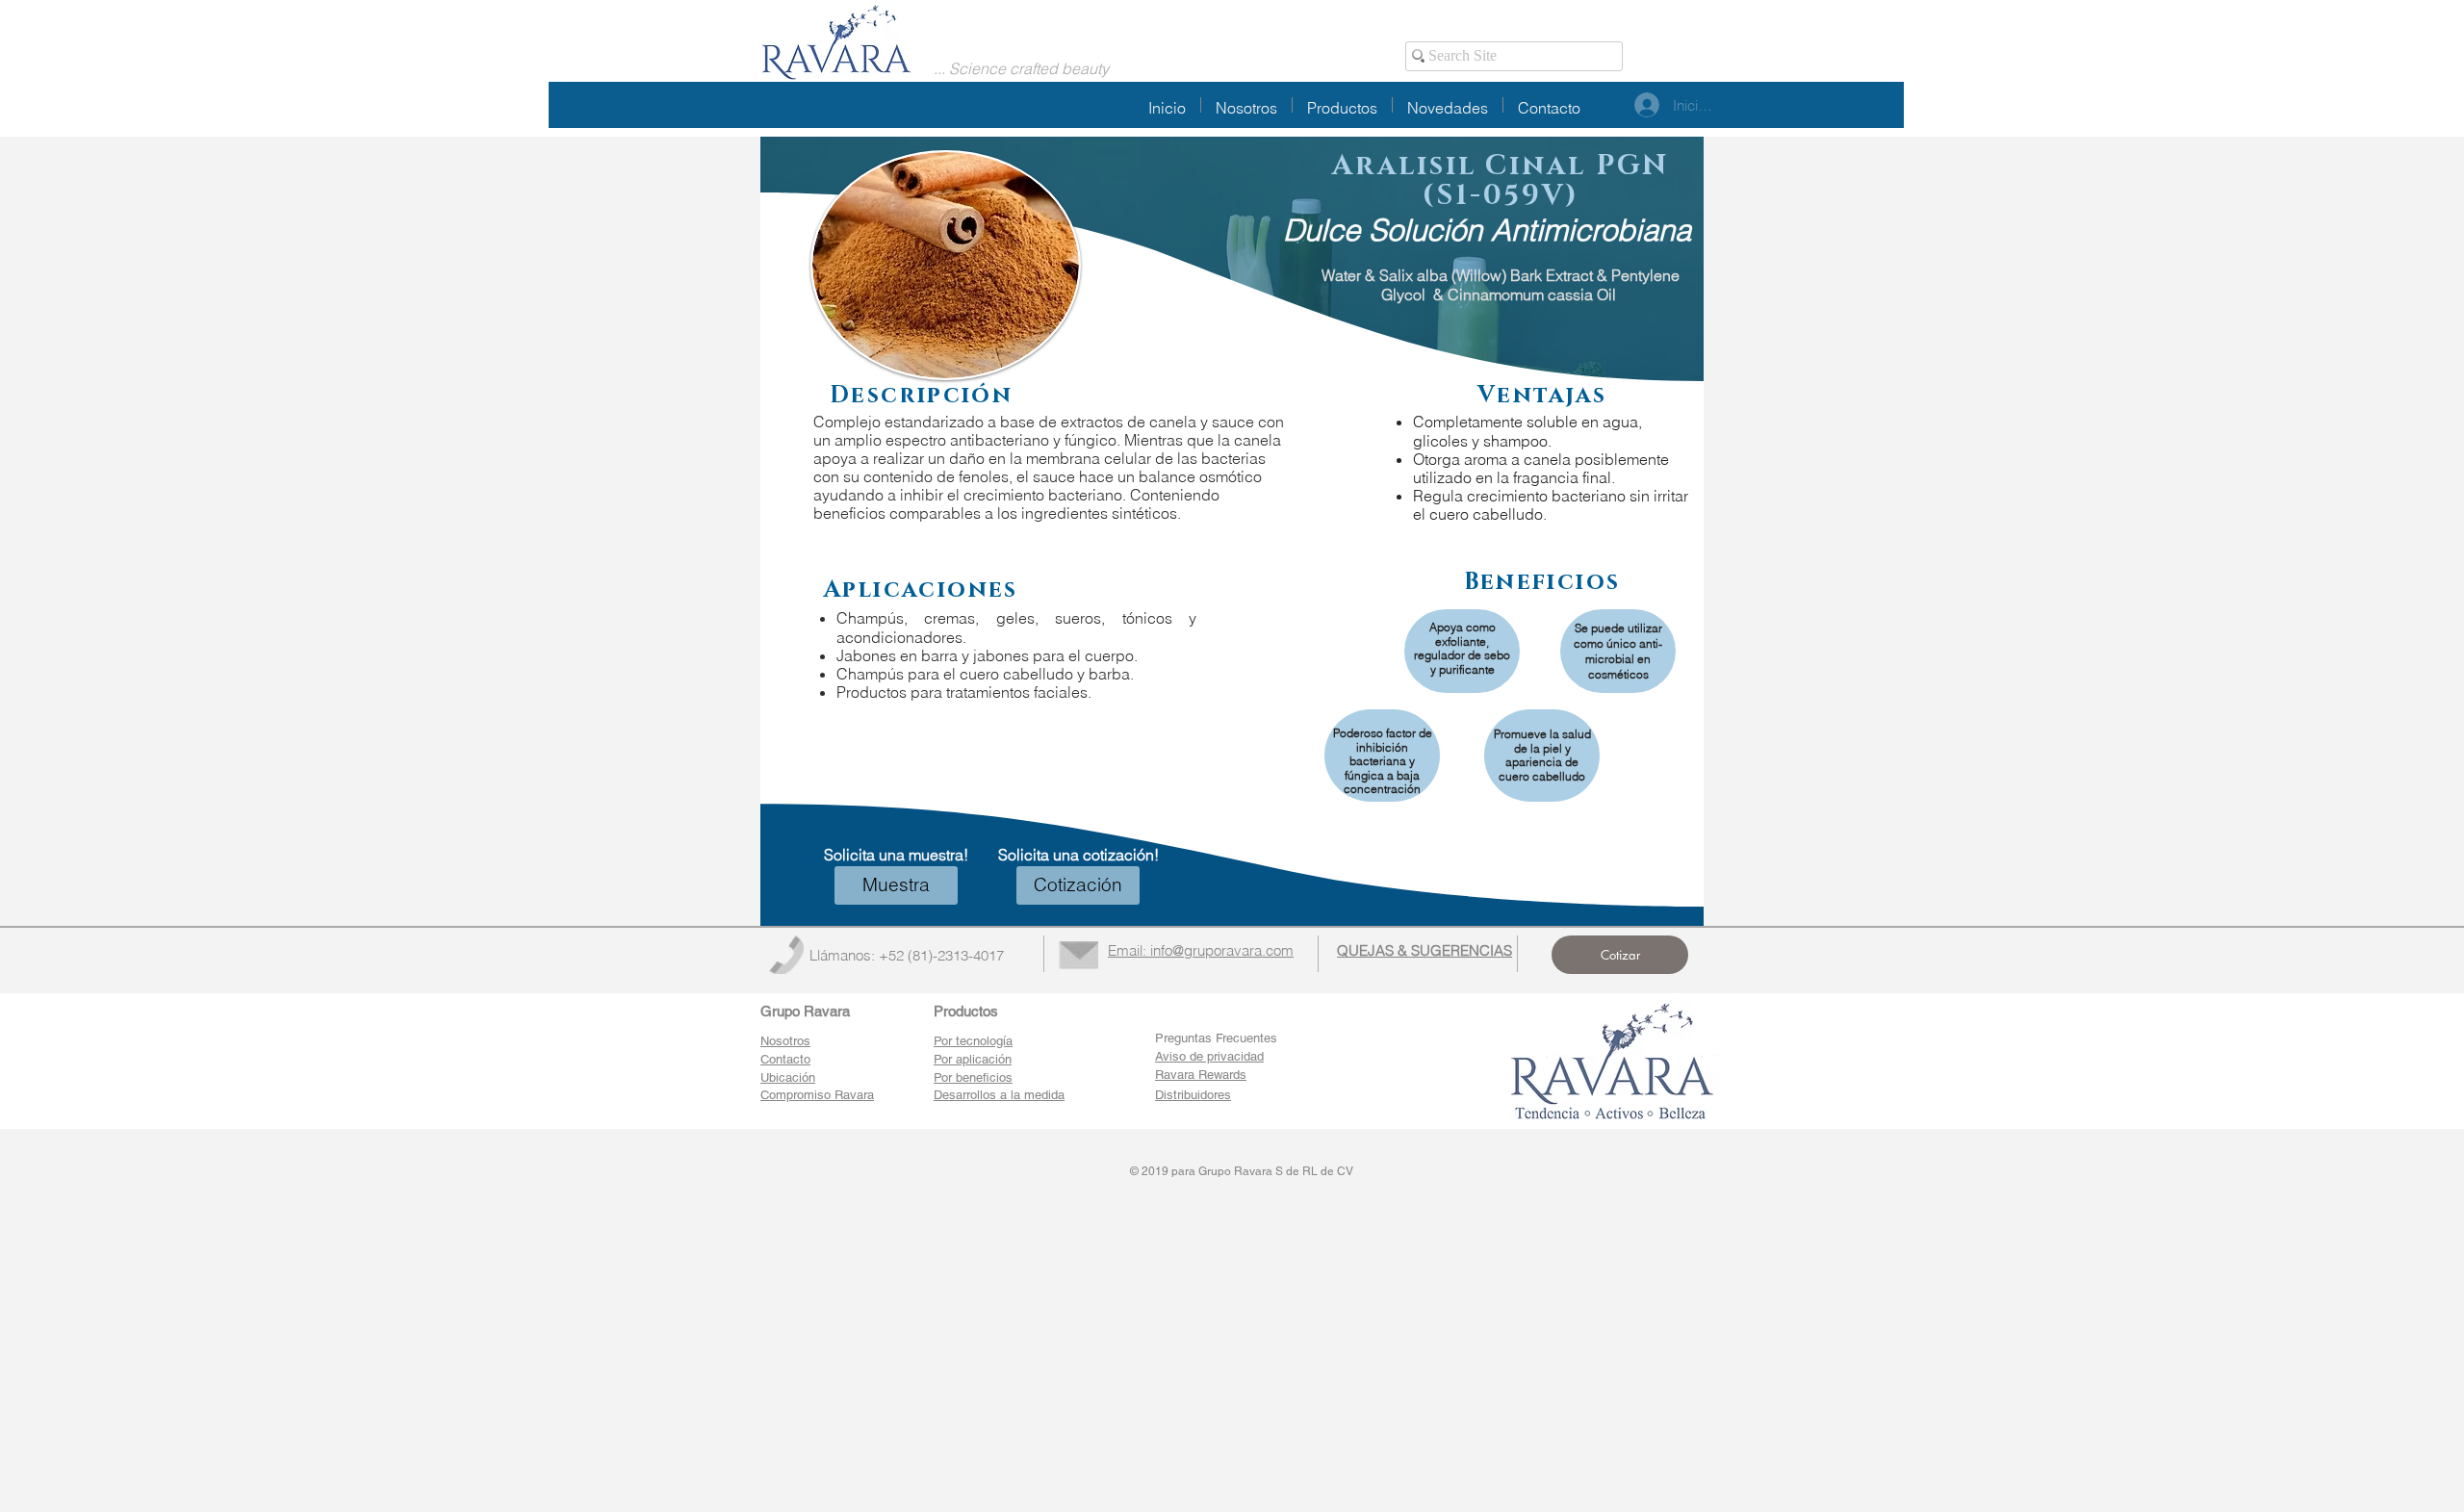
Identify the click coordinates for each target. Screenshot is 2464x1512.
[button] (896, 885)
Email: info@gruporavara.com (1201, 950)
